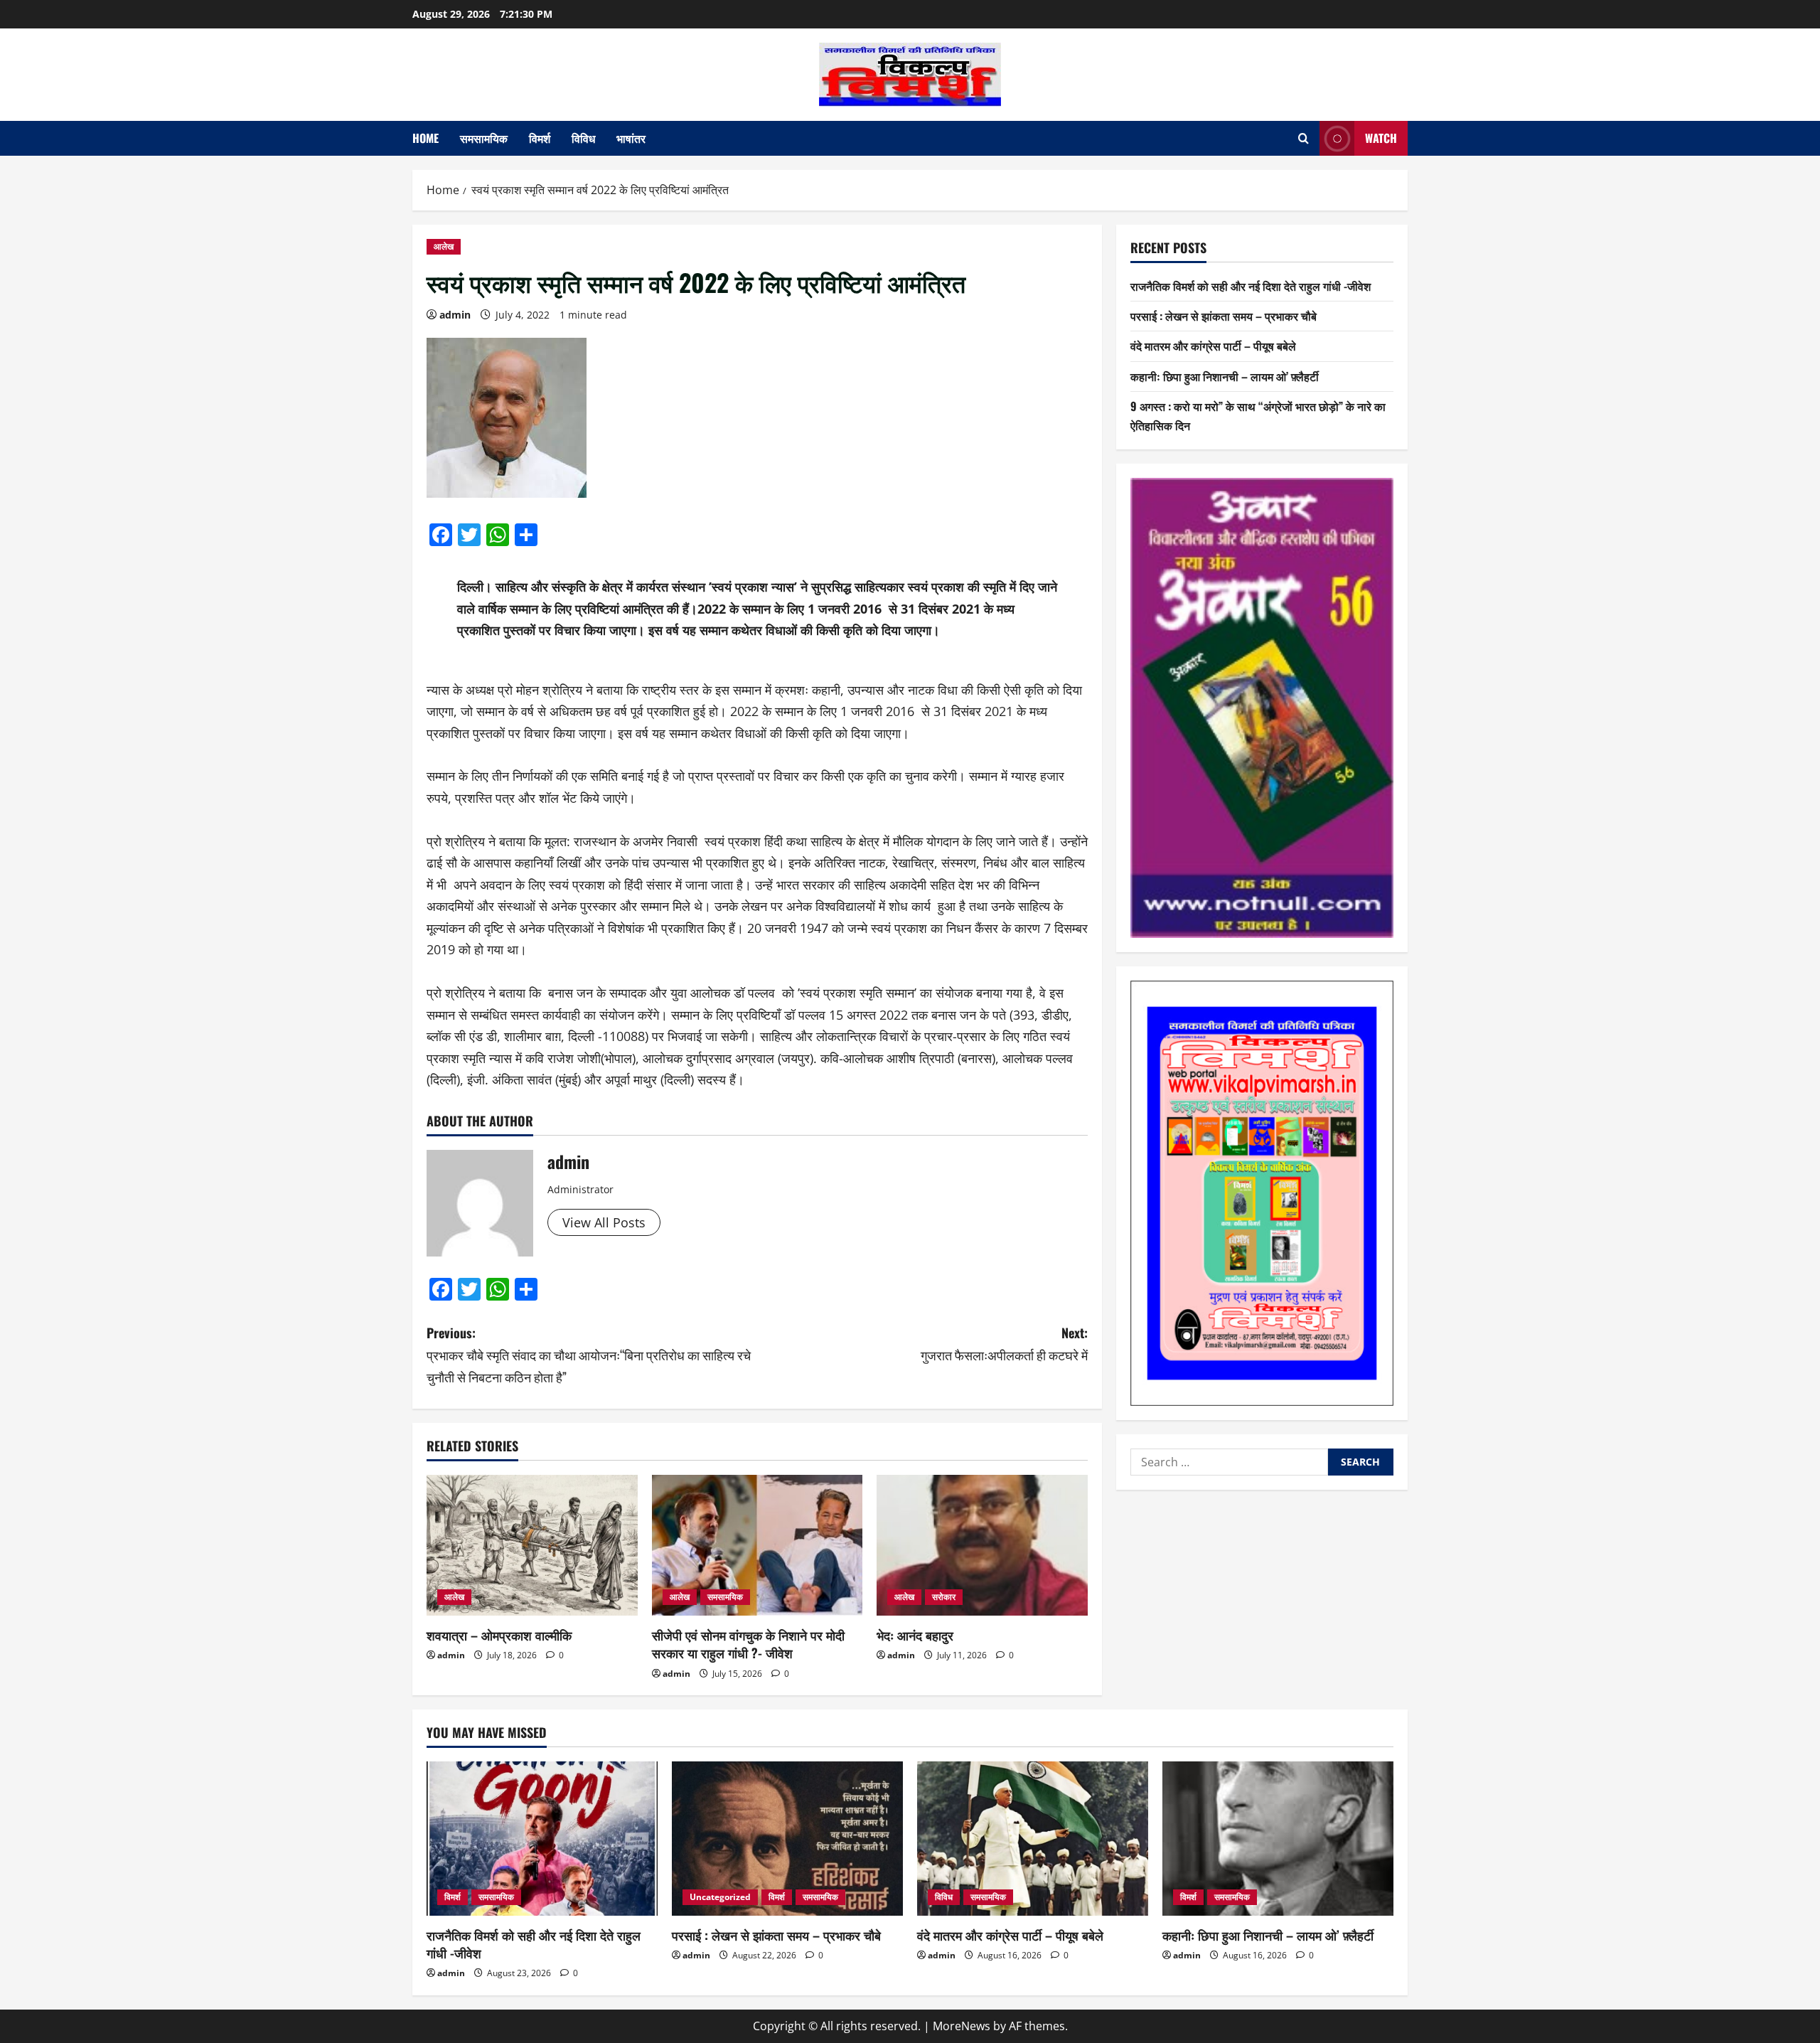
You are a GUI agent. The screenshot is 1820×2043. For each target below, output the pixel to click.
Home (425, 138)
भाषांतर (631, 138)
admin (455, 315)
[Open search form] (1304, 138)
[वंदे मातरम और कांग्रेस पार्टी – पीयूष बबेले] (1033, 1839)
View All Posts (604, 1222)
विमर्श (540, 138)
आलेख (444, 246)
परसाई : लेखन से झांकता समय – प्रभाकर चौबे (1224, 316)
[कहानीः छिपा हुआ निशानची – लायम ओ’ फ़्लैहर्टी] (1278, 1839)
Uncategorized (720, 1897)
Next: (1004, 1344)
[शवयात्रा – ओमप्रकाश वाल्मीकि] (532, 1545)
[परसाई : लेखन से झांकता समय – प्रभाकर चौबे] (787, 1839)
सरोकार (944, 1597)
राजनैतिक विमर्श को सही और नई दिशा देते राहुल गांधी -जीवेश (1251, 286)
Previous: (589, 1354)
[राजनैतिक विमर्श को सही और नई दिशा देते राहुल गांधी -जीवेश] (542, 1839)
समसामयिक (484, 138)
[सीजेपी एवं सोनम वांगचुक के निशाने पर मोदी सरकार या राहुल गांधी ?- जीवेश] (758, 1545)
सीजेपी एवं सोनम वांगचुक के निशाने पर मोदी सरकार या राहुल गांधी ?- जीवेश (748, 1644)
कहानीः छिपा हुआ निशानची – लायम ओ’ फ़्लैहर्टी (1225, 376)
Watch (1381, 138)
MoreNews (962, 2026)
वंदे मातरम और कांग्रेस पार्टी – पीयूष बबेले (1213, 346)
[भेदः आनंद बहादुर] (982, 1545)
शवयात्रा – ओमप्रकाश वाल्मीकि (499, 1635)
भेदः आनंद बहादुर (915, 1635)
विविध (583, 138)
